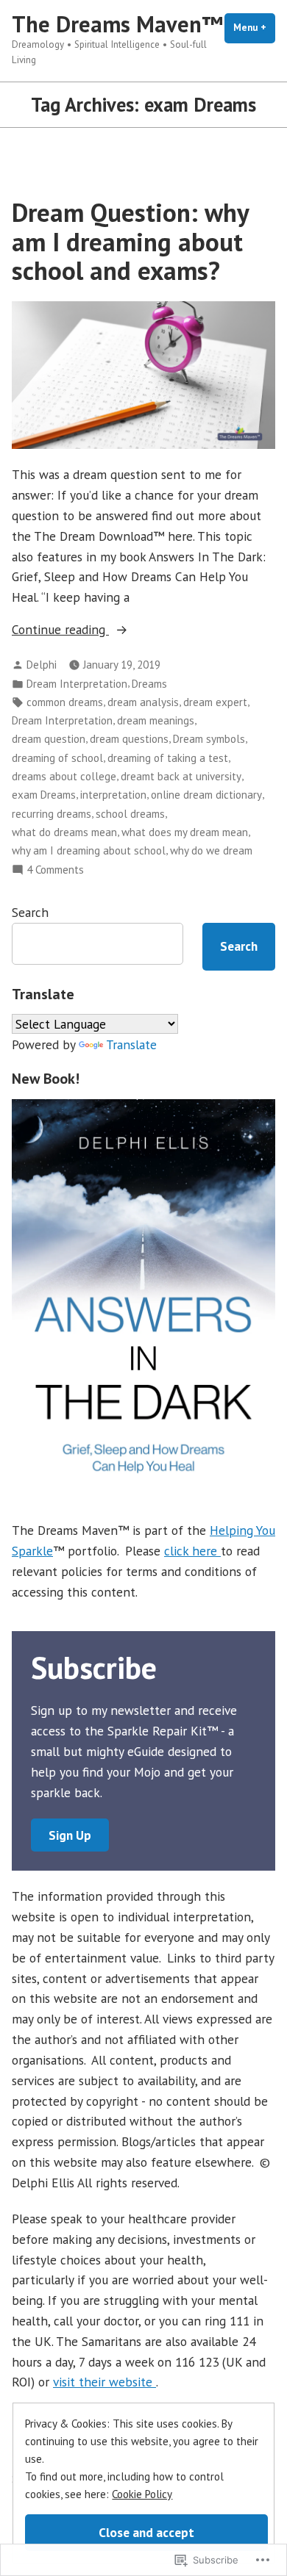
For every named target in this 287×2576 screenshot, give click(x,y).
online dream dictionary (206, 795)
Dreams (149, 684)
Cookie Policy (142, 2494)
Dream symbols (209, 739)
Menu (254, 28)
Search (30, 912)
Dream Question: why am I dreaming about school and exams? (130, 241)
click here (192, 1551)
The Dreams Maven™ (117, 24)
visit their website (104, 2382)
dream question (49, 739)
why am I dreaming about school (89, 850)
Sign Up (70, 1835)
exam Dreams (44, 795)
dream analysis (143, 702)
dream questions (129, 739)
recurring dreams (52, 814)
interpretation (113, 795)
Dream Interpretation (77, 684)
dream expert (215, 702)
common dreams (65, 702)
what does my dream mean (185, 832)
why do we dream (211, 850)
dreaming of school (57, 758)
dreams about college (64, 776)
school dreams (130, 814)
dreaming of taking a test (168, 758)
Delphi (42, 665)
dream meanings (156, 720)
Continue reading (60, 630)
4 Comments (55, 870)
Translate (131, 1044)
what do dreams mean (64, 832)
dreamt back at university (181, 776)
